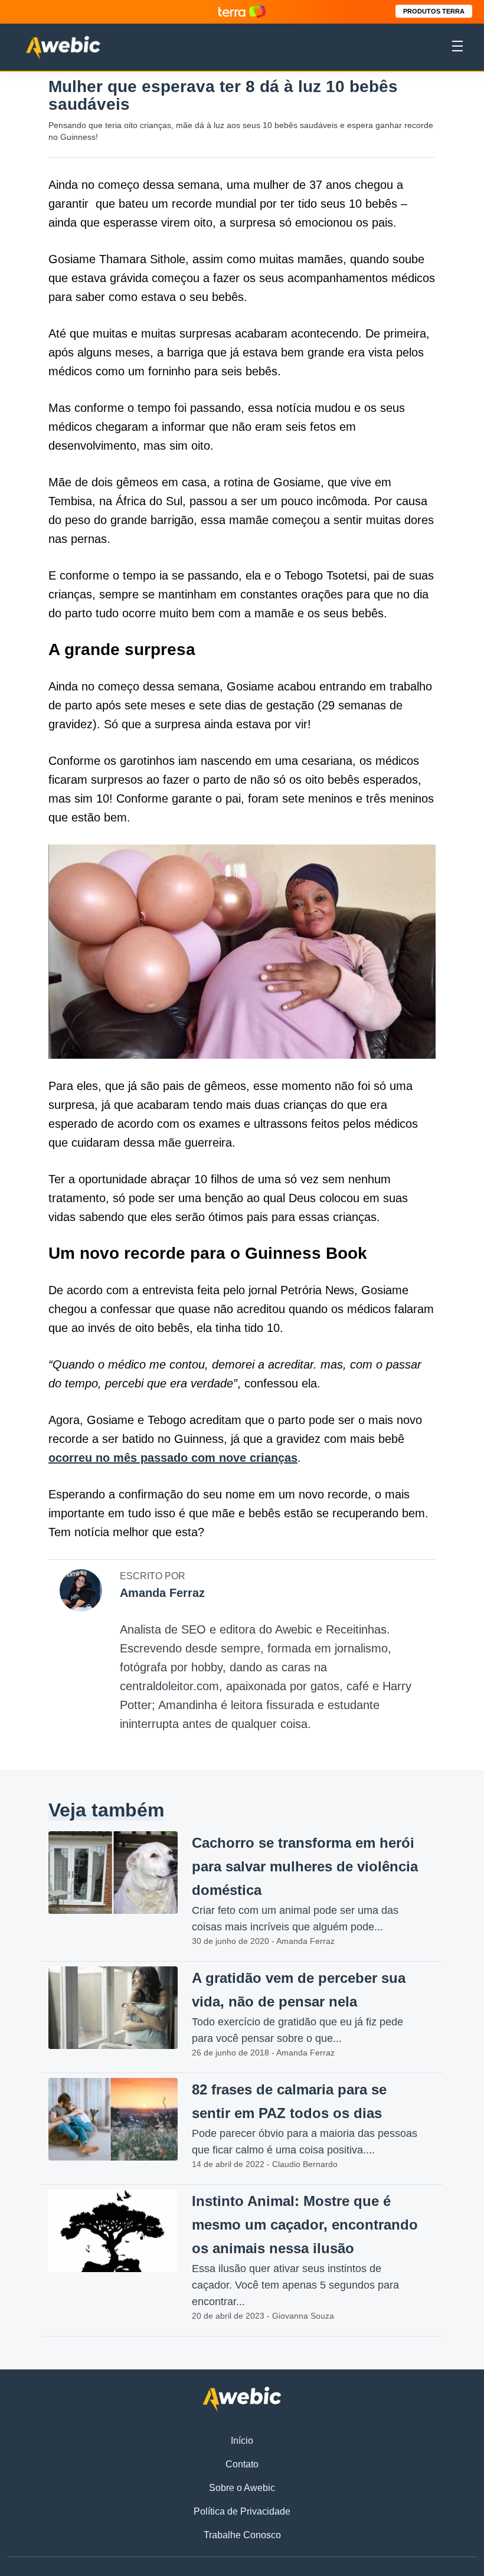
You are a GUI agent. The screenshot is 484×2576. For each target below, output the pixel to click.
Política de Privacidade (242, 2511)
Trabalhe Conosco (242, 2535)
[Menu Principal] (457, 48)
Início (242, 2441)
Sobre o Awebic (242, 2488)
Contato (242, 2464)
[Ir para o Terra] (242, 12)
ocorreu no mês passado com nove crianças (173, 1458)
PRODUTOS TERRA (434, 11)
